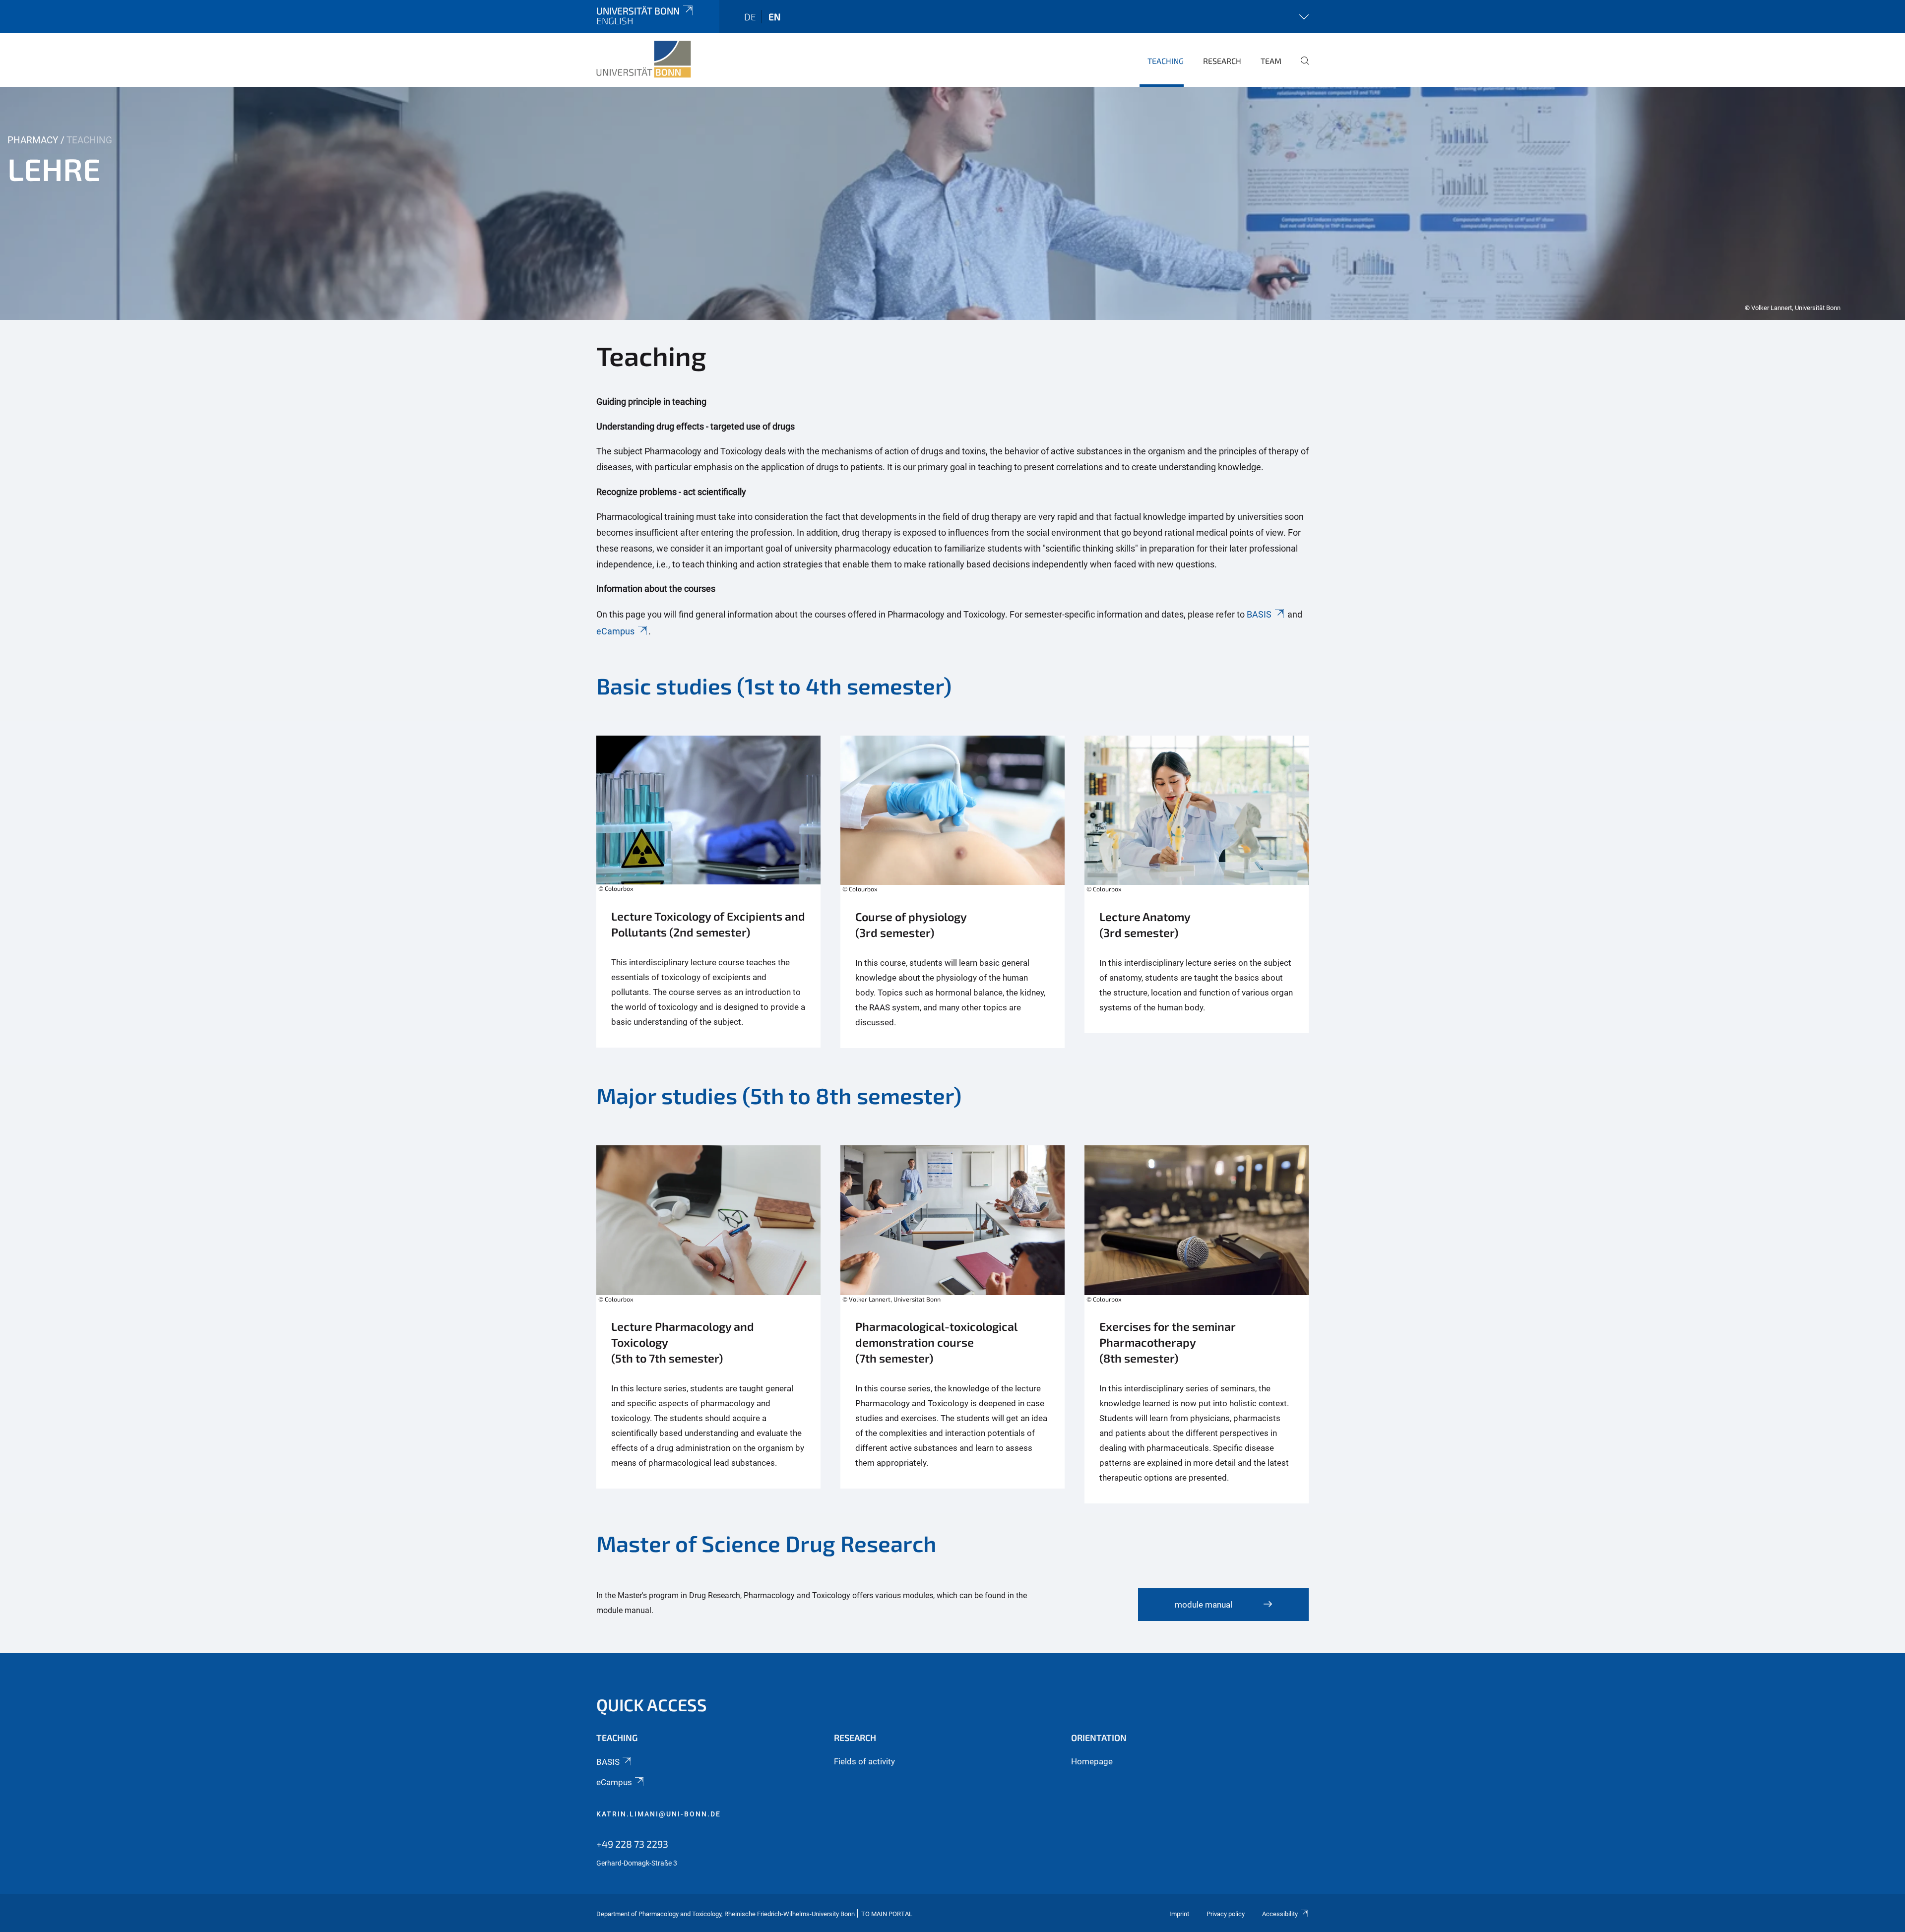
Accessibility (1280, 1914)
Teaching (1166, 61)
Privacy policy (1226, 1914)
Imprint (1179, 1914)
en (774, 17)
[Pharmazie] (644, 60)
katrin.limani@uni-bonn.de (659, 1814)
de (750, 17)
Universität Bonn (638, 11)
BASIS (1259, 614)
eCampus (615, 631)
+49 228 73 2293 (632, 1844)
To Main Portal (887, 1914)
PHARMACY (33, 140)
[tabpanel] (952, 203)
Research (1222, 61)
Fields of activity (864, 1761)
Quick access (652, 1705)
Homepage (1092, 1761)
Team (1271, 61)
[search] (1301, 67)
